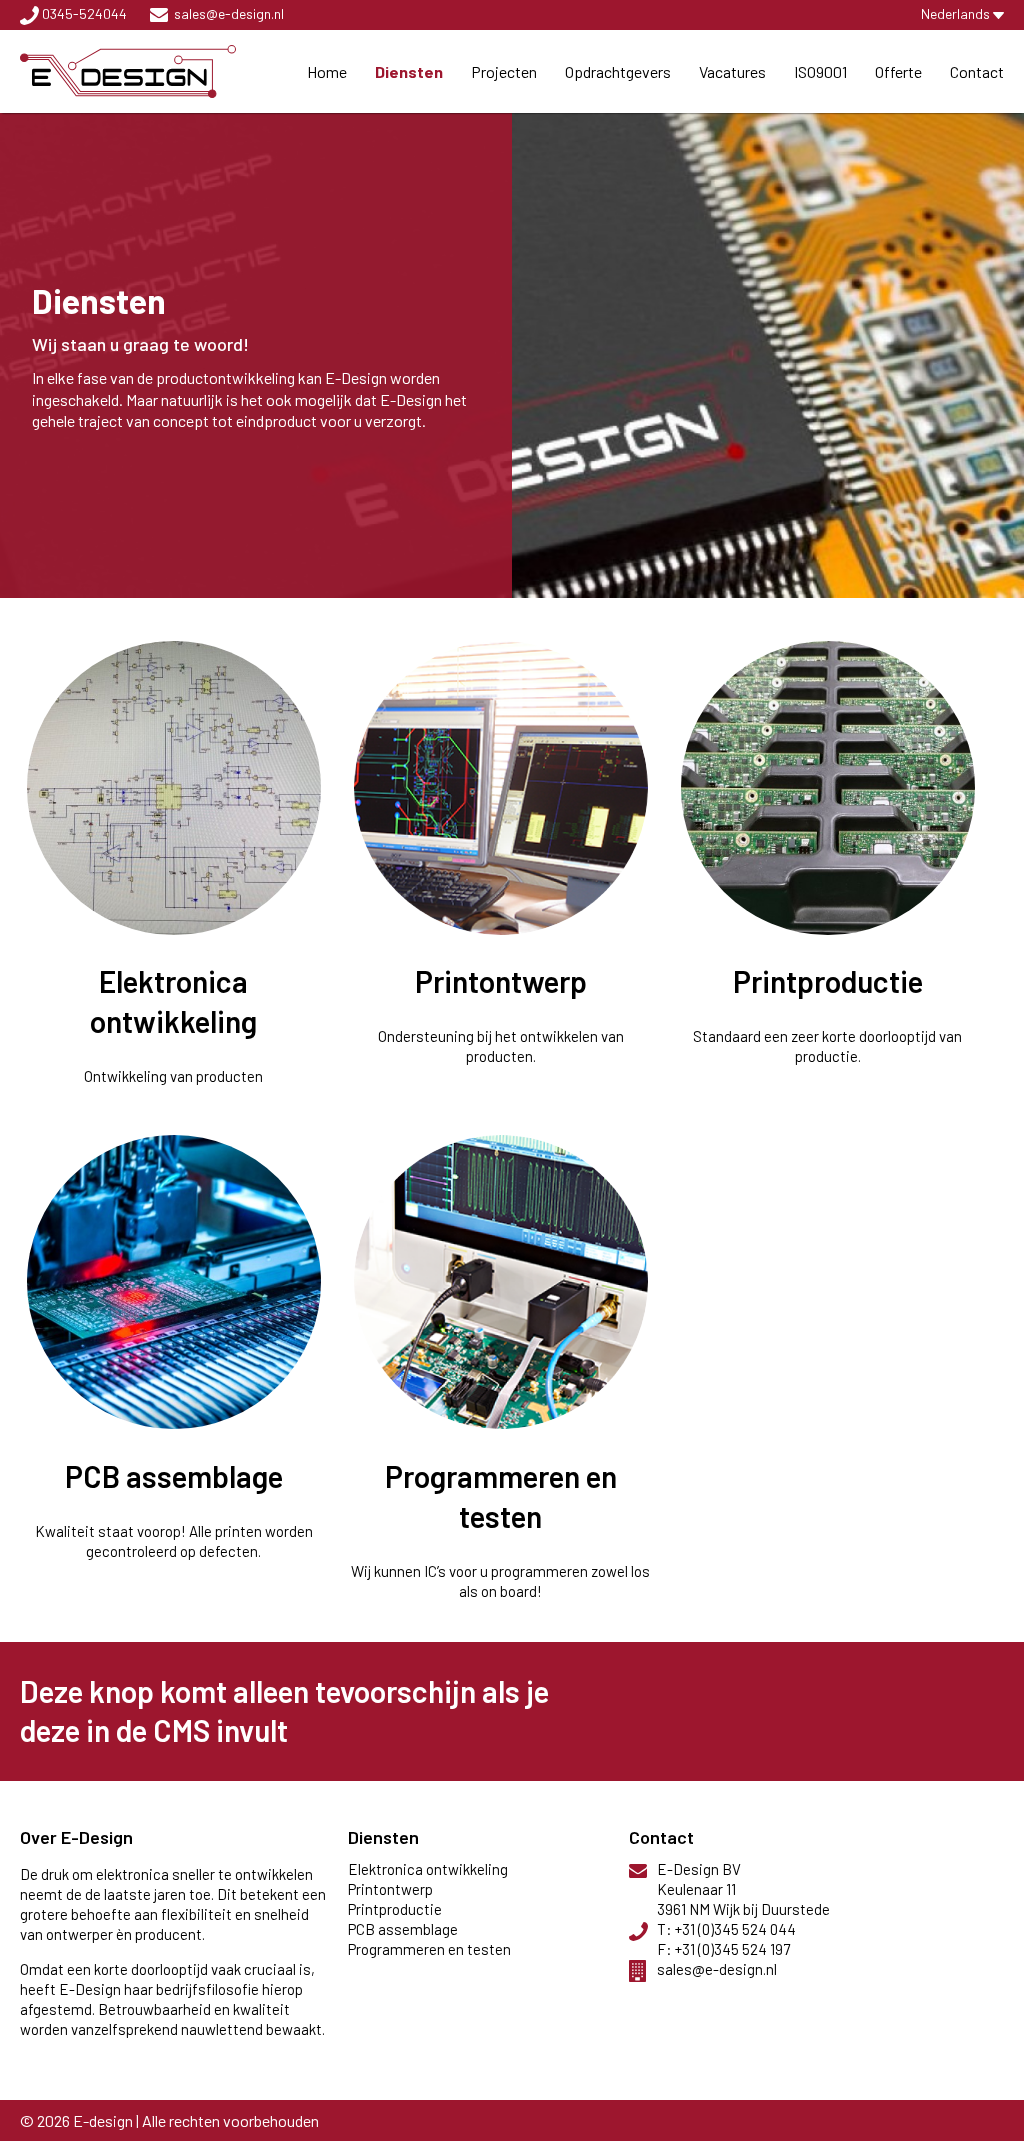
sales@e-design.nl (229, 13)
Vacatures (732, 71)
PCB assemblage (174, 1476)
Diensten (409, 71)
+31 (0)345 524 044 (735, 1929)
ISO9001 (820, 71)
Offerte (898, 71)
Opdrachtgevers (618, 71)
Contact (977, 71)
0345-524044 (84, 13)
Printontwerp (501, 981)
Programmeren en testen (429, 1949)
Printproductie (828, 981)
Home (327, 71)
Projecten (504, 71)
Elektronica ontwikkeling (428, 1869)
